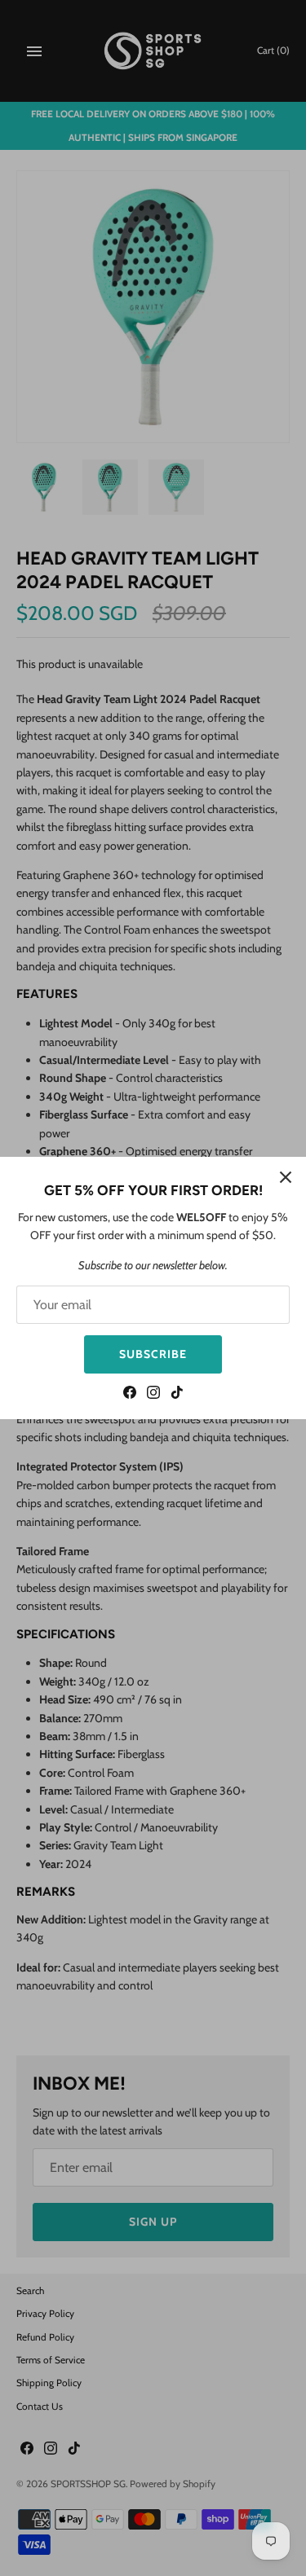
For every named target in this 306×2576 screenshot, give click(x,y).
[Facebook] (130, 1394)
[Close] (286, 1177)
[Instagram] (153, 1394)
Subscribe (153, 1354)
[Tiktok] (177, 1394)
